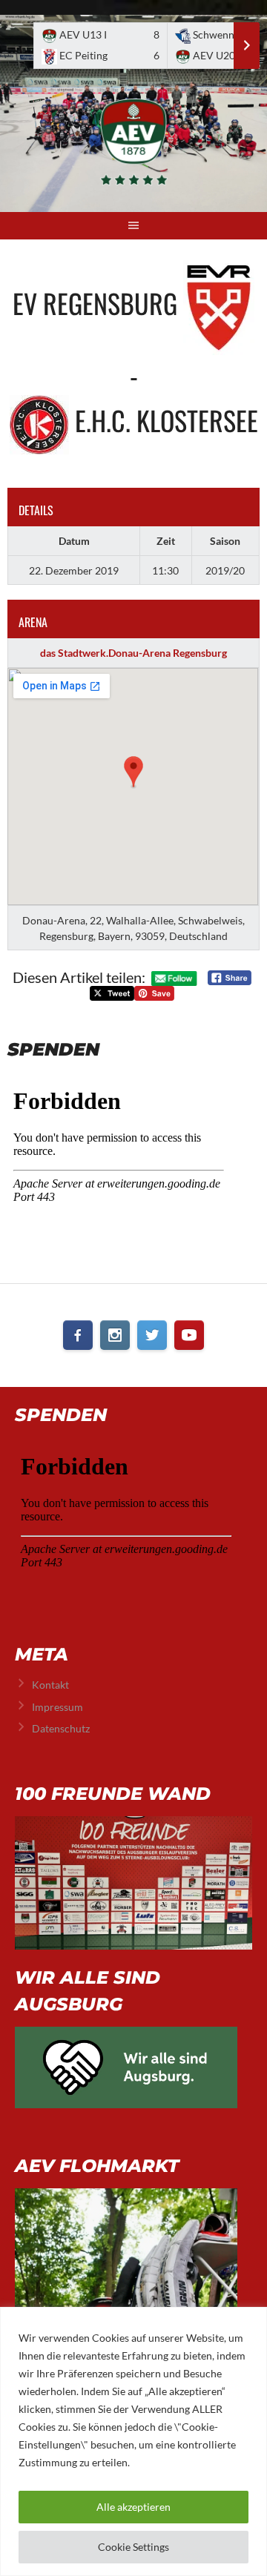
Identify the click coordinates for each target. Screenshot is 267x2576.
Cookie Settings (133, 2547)
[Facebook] (78, 1335)
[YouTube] (189, 1335)
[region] (133, 2441)
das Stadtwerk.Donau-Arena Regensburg (133, 653)
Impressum (57, 1707)
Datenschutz (61, 1728)
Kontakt (50, 1685)
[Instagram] (115, 1335)
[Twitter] (152, 1335)
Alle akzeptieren (133, 2507)
